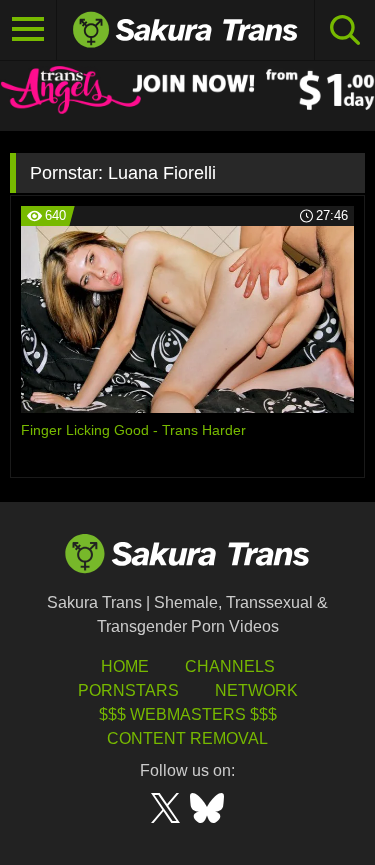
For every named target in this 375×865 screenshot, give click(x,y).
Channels (230, 666)
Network (256, 690)
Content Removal (187, 738)
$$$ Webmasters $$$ (188, 714)
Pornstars (128, 690)
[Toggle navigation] (28, 30)
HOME (125, 666)
